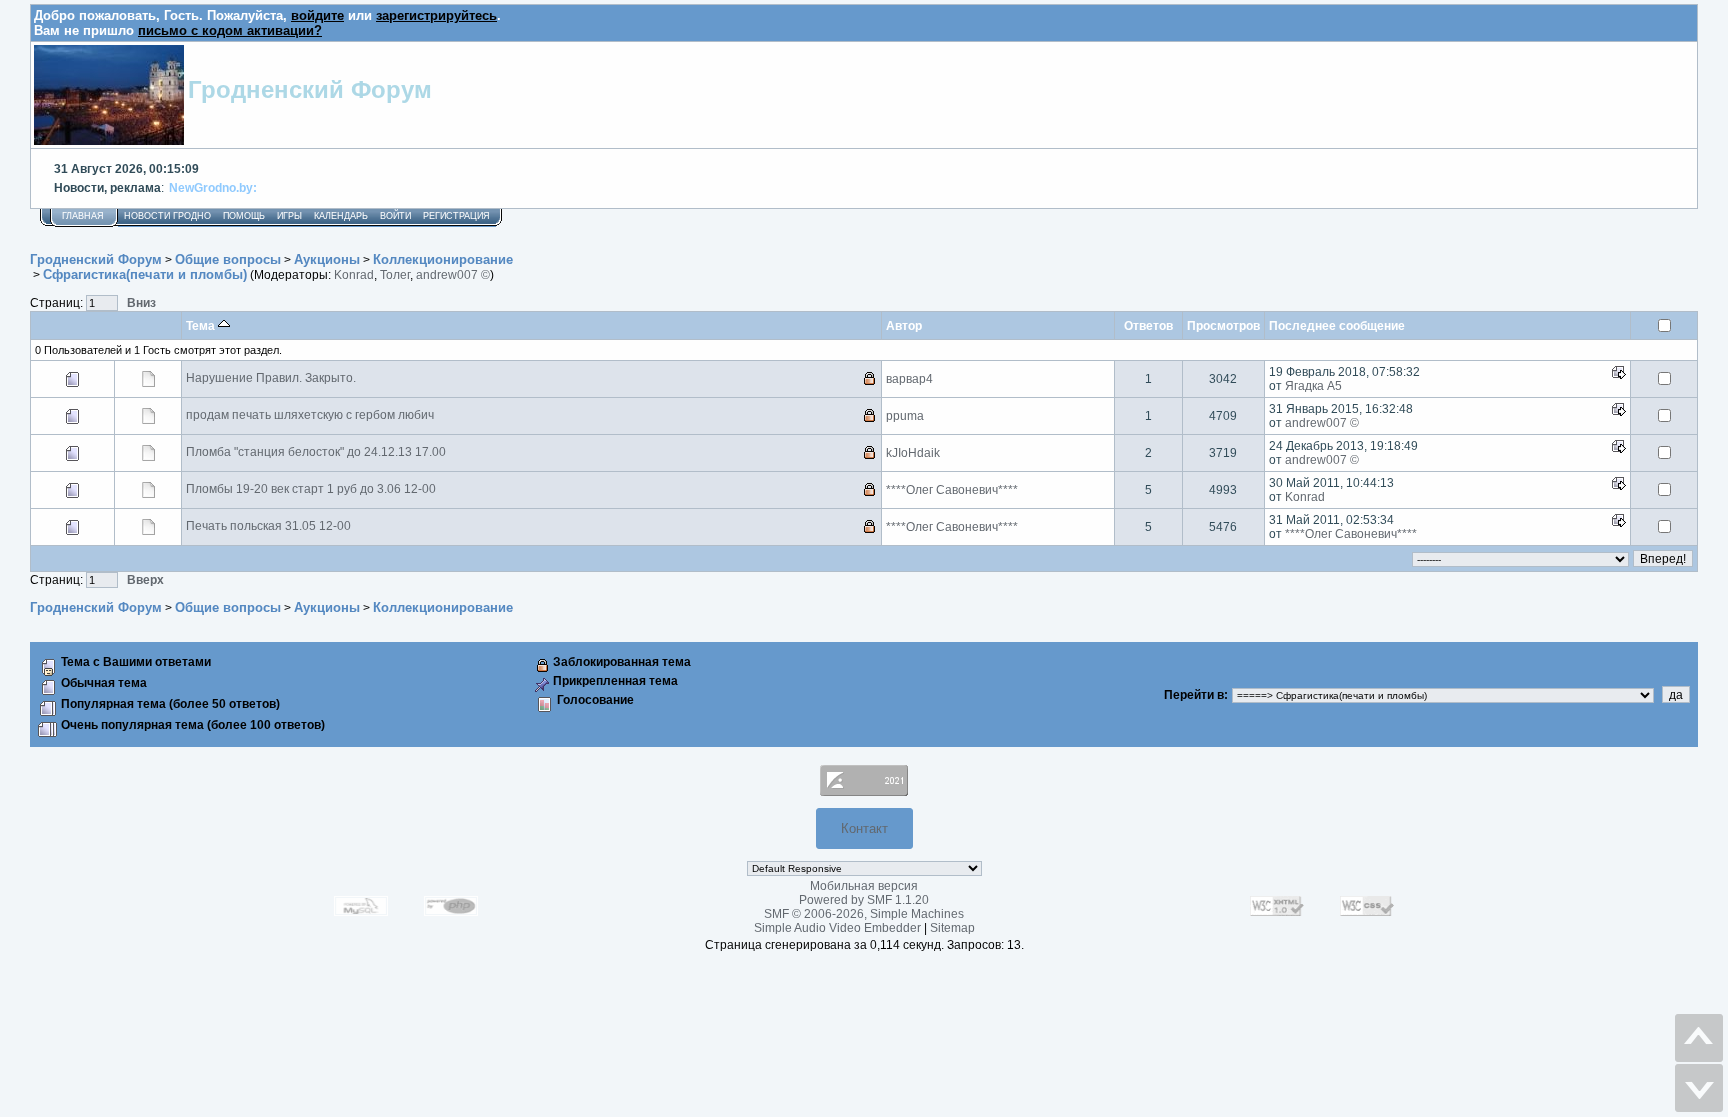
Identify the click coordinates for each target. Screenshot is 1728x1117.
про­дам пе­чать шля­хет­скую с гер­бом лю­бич (310, 415)
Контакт (864, 828)
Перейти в (1194, 695)
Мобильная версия (864, 886)
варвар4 (909, 379)
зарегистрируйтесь (436, 15)
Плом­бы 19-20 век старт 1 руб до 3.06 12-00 (311, 489)
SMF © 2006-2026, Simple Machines (864, 914)
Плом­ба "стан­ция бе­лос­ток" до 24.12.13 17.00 (316, 452)
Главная (83, 216)
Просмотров (1223, 325)
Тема (202, 325)
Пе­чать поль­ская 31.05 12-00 (268, 526)
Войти (395, 216)
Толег (395, 275)
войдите (317, 15)
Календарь (341, 216)
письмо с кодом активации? (230, 30)
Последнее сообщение (1337, 325)
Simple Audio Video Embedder (837, 928)
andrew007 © (453, 275)
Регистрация (456, 216)
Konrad (354, 275)
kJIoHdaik (913, 453)
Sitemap (952, 928)
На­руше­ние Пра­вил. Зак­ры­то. (271, 378)
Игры (289, 216)
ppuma (905, 416)
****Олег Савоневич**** (952, 490)
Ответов (1148, 325)
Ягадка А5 (1313, 386)
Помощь (244, 216)
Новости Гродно (167, 216)
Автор (904, 325)
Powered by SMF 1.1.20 (864, 900)
